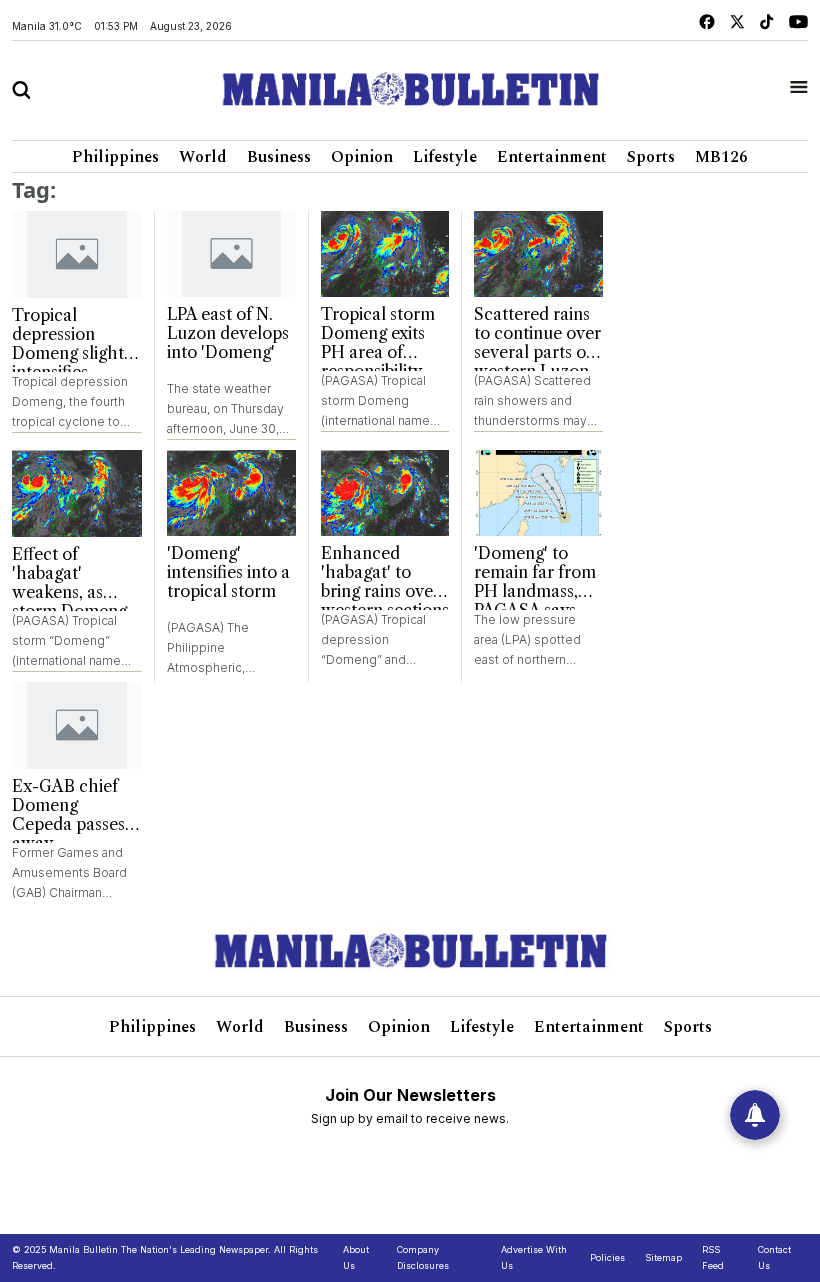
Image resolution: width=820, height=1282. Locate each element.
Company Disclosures (423, 1257)
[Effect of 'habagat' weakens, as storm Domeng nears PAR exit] (77, 493)
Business (279, 157)
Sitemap (663, 1257)
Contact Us (774, 1257)
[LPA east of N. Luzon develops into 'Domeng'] (231, 254)
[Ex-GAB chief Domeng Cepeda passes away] (77, 725)
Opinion (362, 157)
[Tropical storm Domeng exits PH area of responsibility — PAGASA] (385, 254)
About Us (356, 1257)
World (203, 157)
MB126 (721, 157)
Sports (651, 157)
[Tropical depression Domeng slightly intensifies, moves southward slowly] (77, 254)
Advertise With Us (534, 1257)
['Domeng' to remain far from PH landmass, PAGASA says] (538, 493)
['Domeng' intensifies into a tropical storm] (231, 493)
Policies (607, 1257)
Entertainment (552, 157)
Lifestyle (445, 157)
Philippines (115, 157)
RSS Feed (713, 1257)
